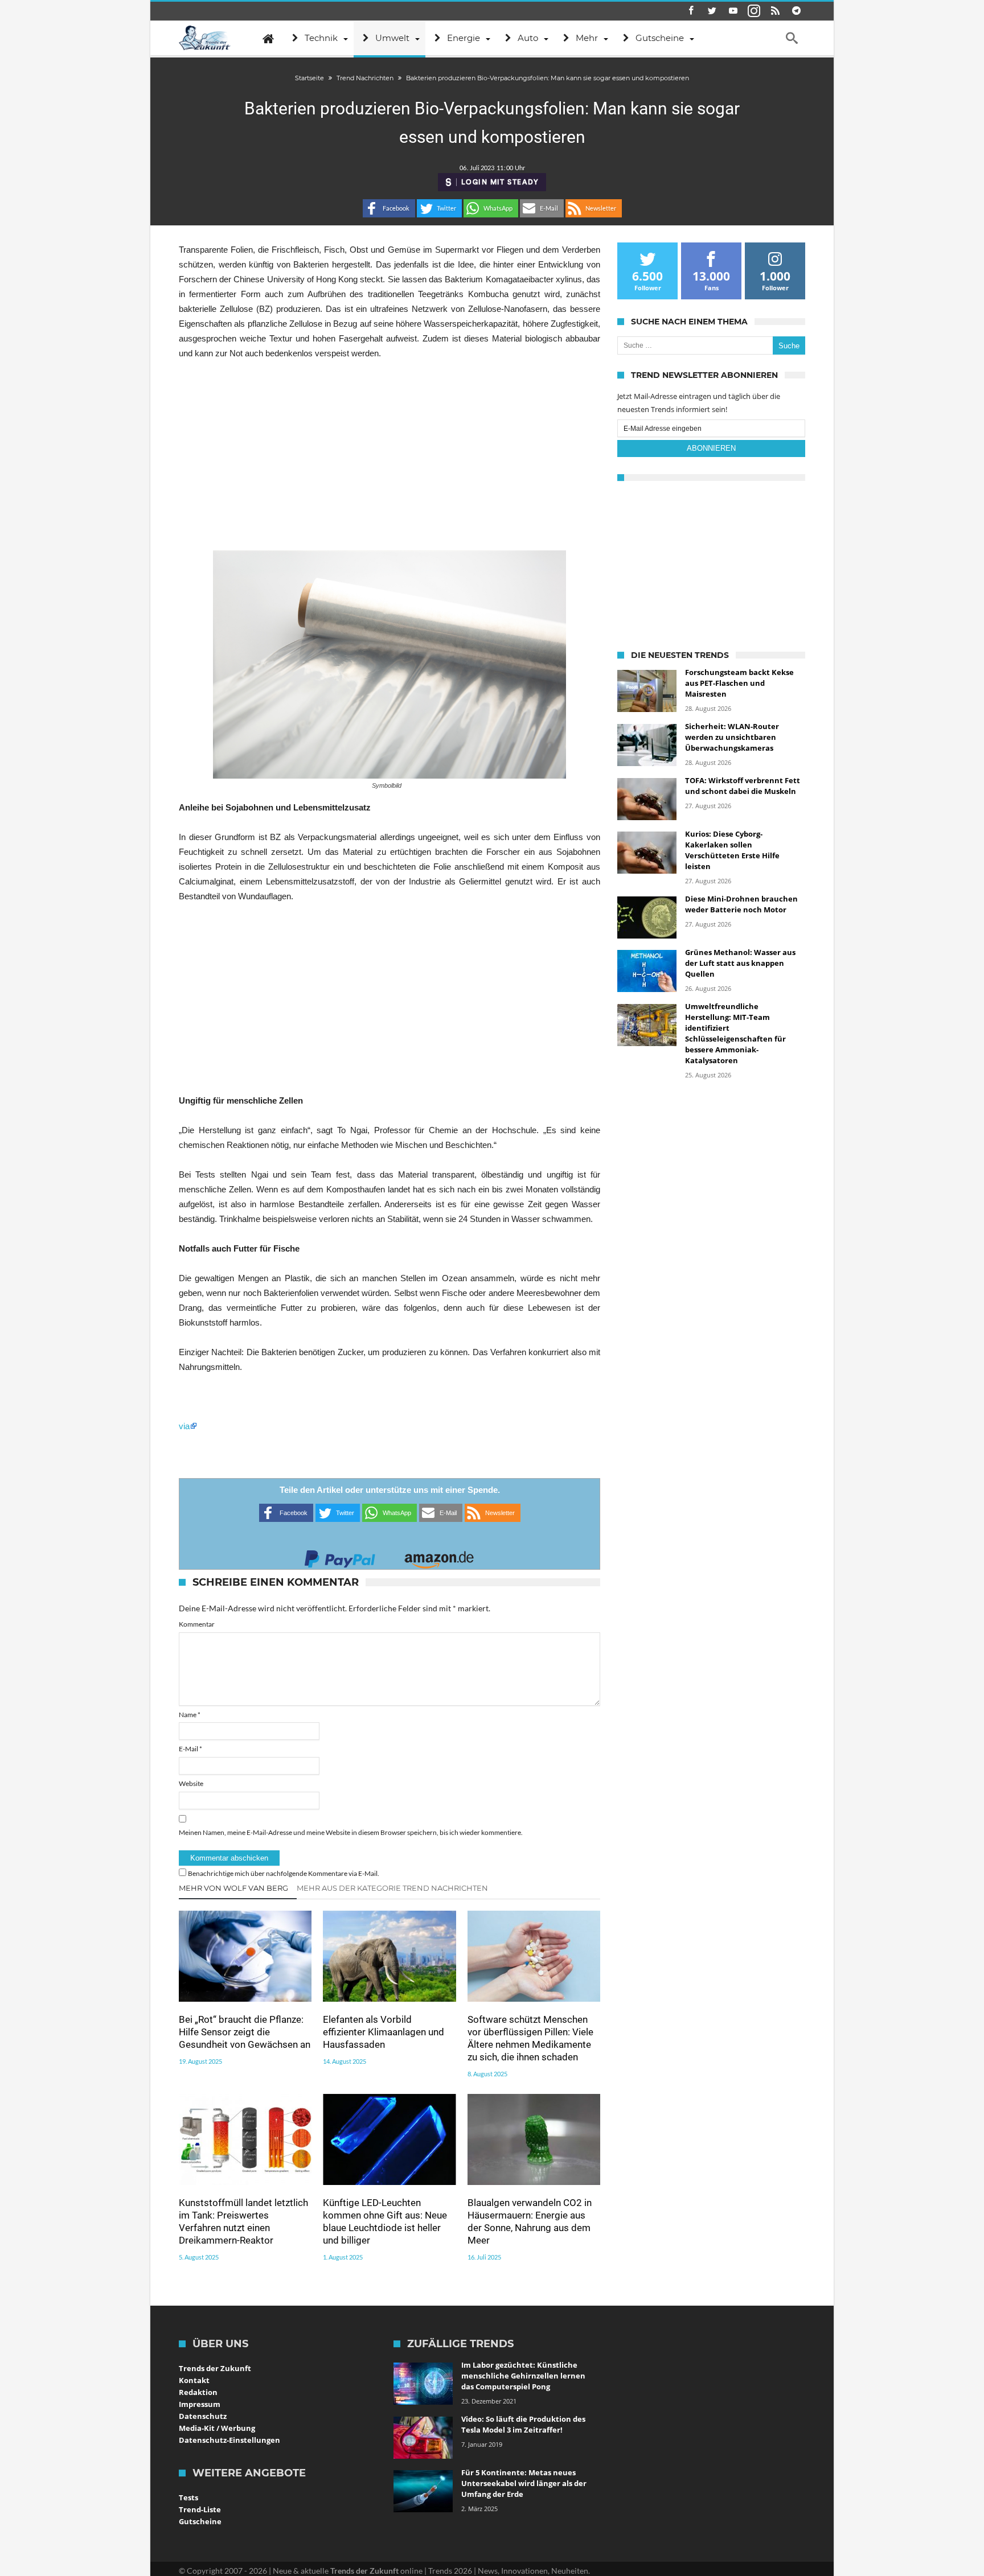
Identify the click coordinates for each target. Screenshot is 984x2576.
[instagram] (754, 11)
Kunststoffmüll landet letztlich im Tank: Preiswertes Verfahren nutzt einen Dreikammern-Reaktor (243, 2221)
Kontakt (194, 2380)
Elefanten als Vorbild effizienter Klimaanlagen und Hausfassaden (384, 2032)
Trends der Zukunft (215, 2368)
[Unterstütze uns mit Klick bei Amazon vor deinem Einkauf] (439, 1556)
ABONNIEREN (711, 448)
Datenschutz (203, 2416)
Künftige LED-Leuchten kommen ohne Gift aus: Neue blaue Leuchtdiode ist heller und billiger (385, 2221)
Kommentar (197, 1624)
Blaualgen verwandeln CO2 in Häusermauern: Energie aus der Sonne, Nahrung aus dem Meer (530, 2221)
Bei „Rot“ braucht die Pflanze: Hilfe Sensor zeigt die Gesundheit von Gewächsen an (245, 2032)
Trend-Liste (200, 2509)
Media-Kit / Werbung (217, 2428)
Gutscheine (200, 2521)
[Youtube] (733, 11)
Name (190, 1715)
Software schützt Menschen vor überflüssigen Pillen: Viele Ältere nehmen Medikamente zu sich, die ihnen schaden (530, 2038)
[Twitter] (712, 11)
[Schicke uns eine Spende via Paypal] (340, 1556)
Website (191, 1783)
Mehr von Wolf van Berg (233, 1888)
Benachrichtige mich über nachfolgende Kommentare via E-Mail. (284, 1873)
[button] (389, 208)
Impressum (200, 2404)
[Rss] (775, 11)
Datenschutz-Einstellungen (229, 2440)
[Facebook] (691, 11)
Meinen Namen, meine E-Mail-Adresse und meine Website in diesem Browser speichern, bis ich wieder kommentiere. (351, 1832)
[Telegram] (796, 11)
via (184, 1426)
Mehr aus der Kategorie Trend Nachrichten (392, 1888)
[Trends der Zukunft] (205, 38)
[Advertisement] (389, 455)
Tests (188, 2497)
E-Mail (190, 1749)
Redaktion (198, 2392)
